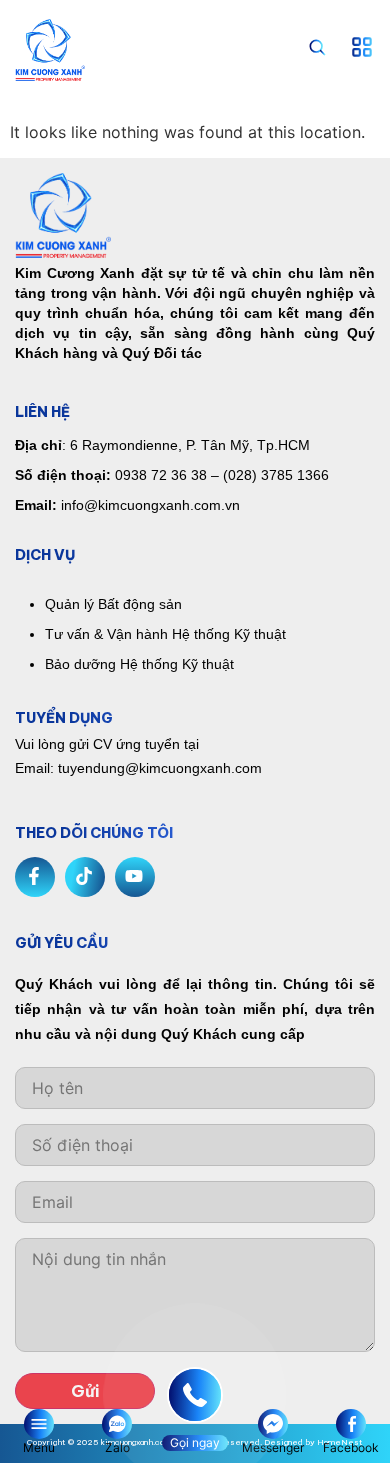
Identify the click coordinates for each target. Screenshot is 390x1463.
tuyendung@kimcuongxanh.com (160, 768)
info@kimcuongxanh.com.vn (150, 505)
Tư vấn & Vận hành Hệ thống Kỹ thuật (165, 634)
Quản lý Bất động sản (113, 604)
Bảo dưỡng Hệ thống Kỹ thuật (139, 664)
